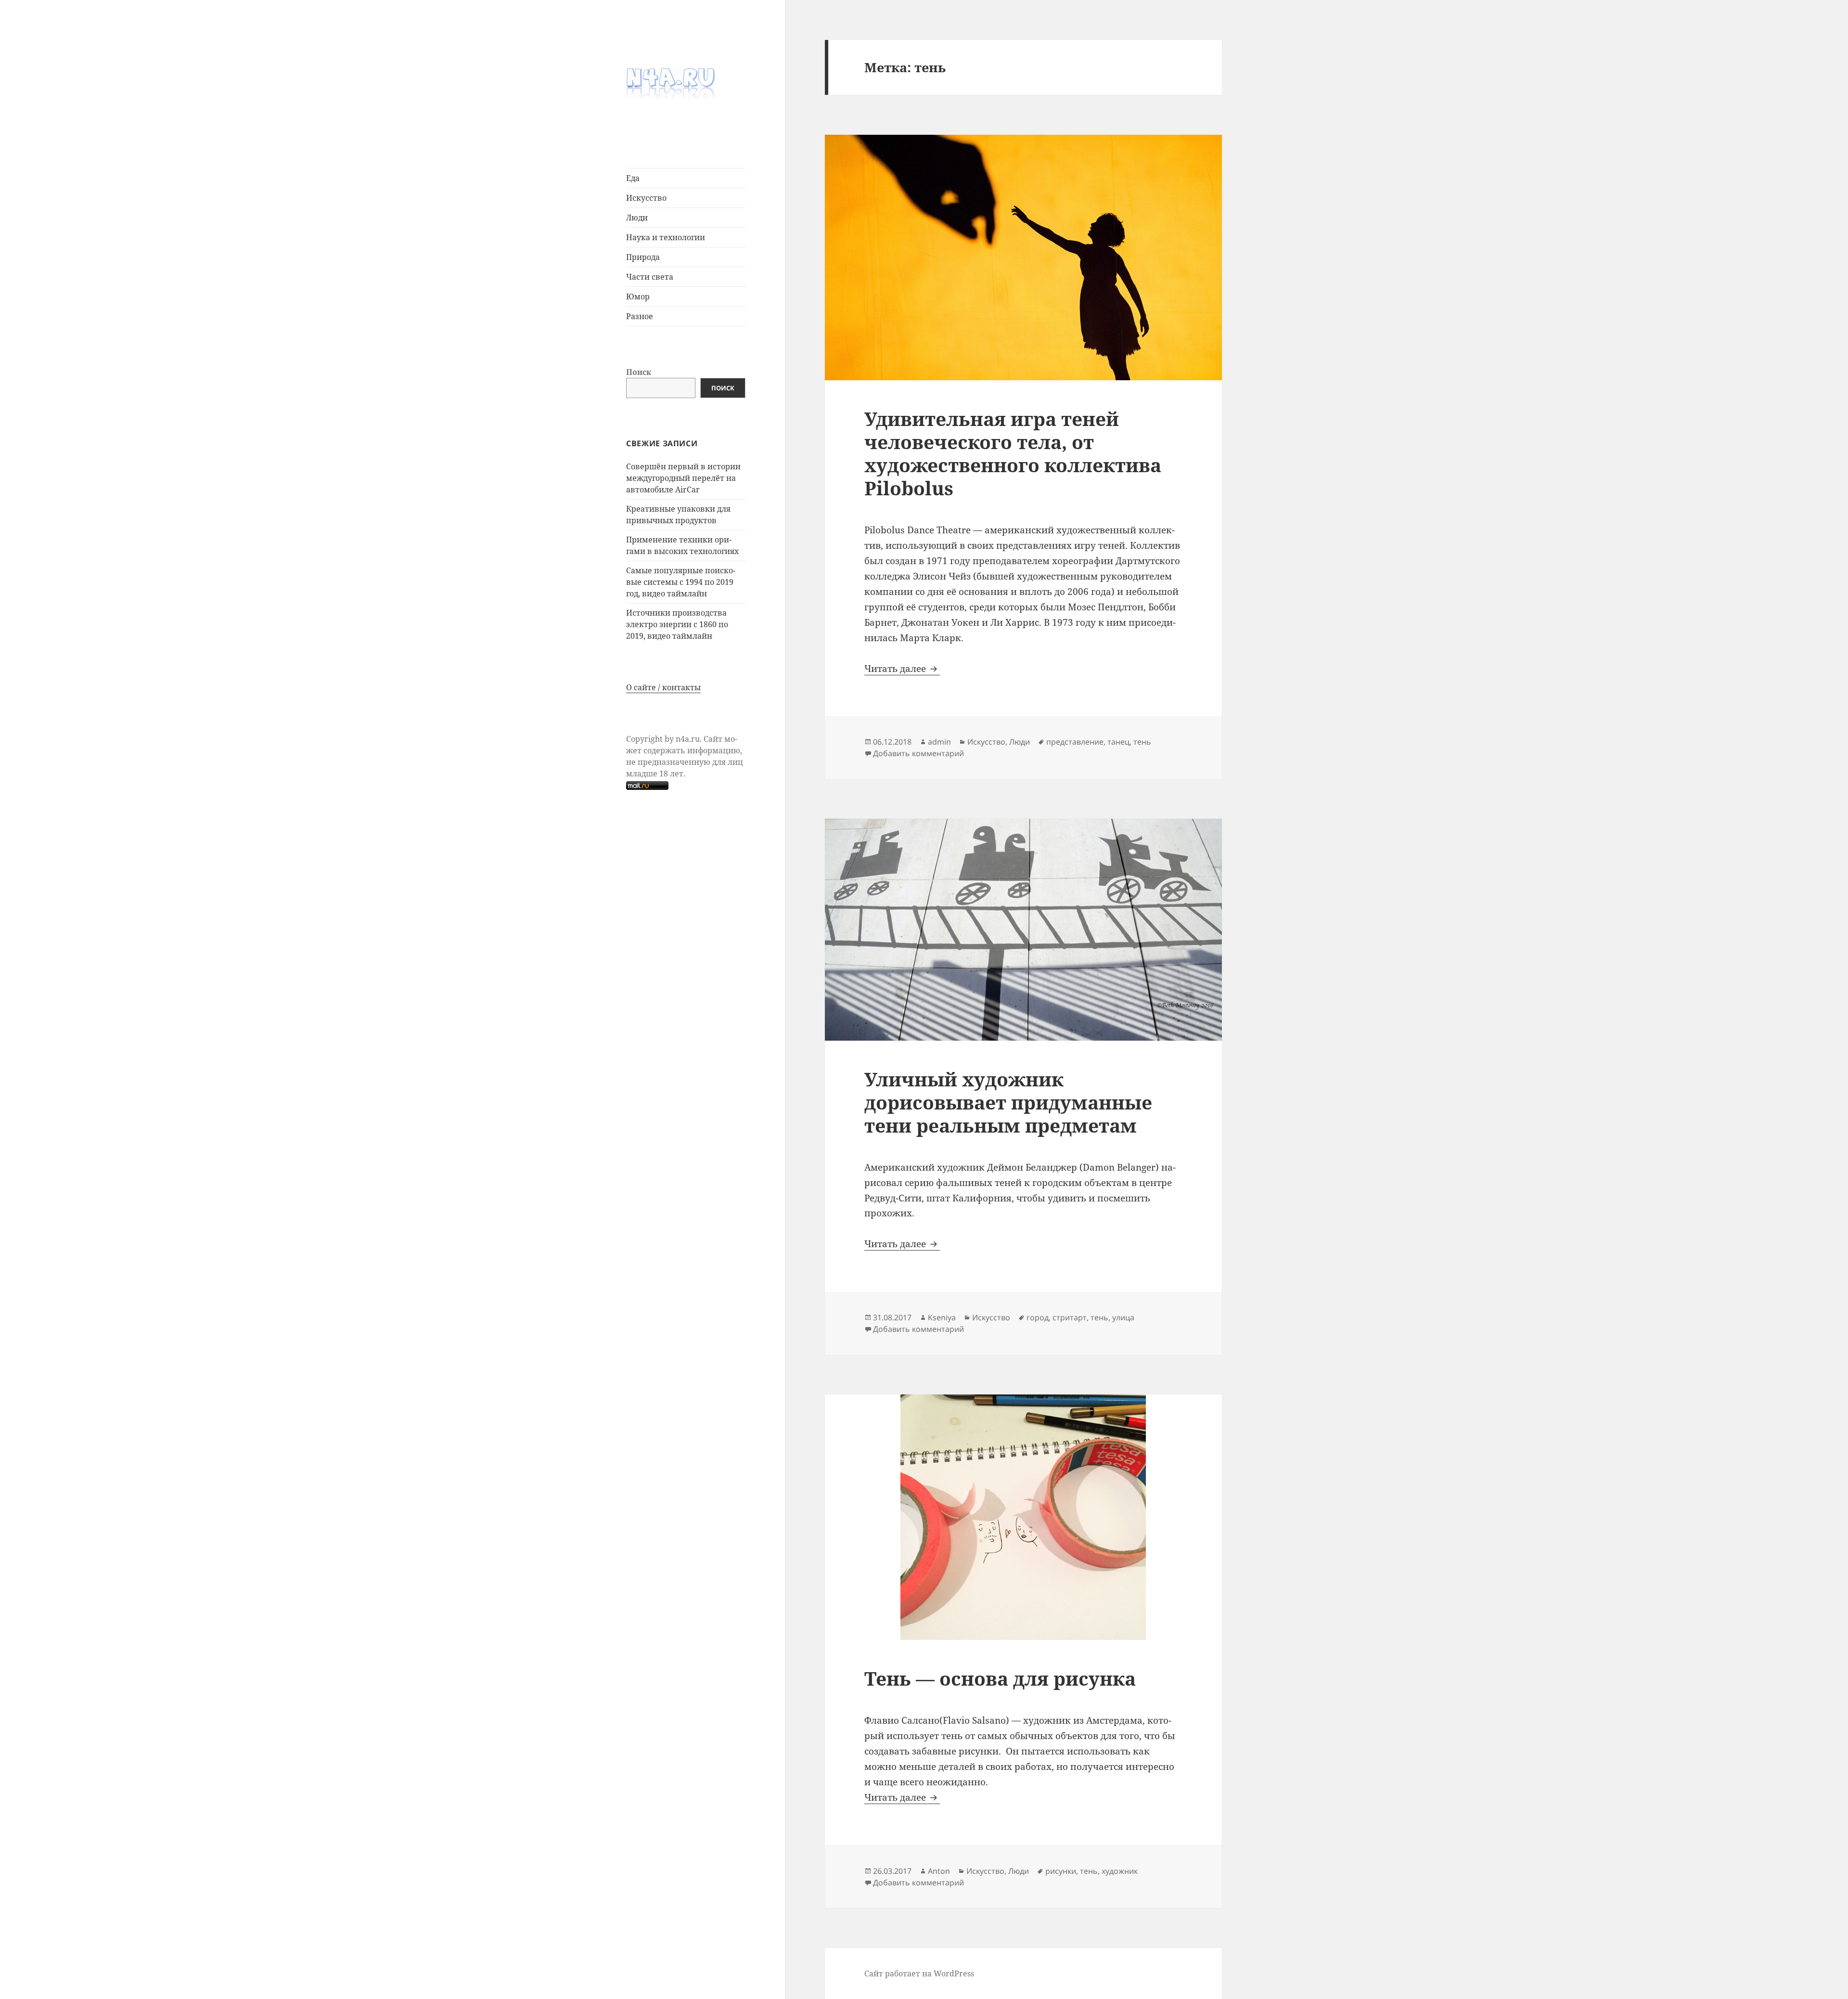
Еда (633, 178)
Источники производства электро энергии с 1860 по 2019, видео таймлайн (677, 624)
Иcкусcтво (646, 198)
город (1038, 1317)
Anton (939, 1871)
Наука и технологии (666, 237)
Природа (643, 257)
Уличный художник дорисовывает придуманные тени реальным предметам (1008, 1102)
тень (1142, 742)
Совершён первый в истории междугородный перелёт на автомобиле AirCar (683, 478)
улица (1123, 1317)
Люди (637, 218)
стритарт (1070, 1317)
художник (1120, 1871)
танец (1118, 742)
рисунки (1061, 1871)
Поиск (639, 372)
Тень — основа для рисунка (1000, 1678)
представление (1075, 742)
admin (939, 742)
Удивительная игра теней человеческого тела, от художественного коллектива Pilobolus (1013, 453)
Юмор (638, 297)
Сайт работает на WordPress (919, 1973)
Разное (640, 316)
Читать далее (902, 669)
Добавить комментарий (918, 753)
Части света (650, 277)
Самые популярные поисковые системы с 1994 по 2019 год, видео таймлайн (681, 582)
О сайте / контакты (663, 687)
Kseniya (942, 1317)
